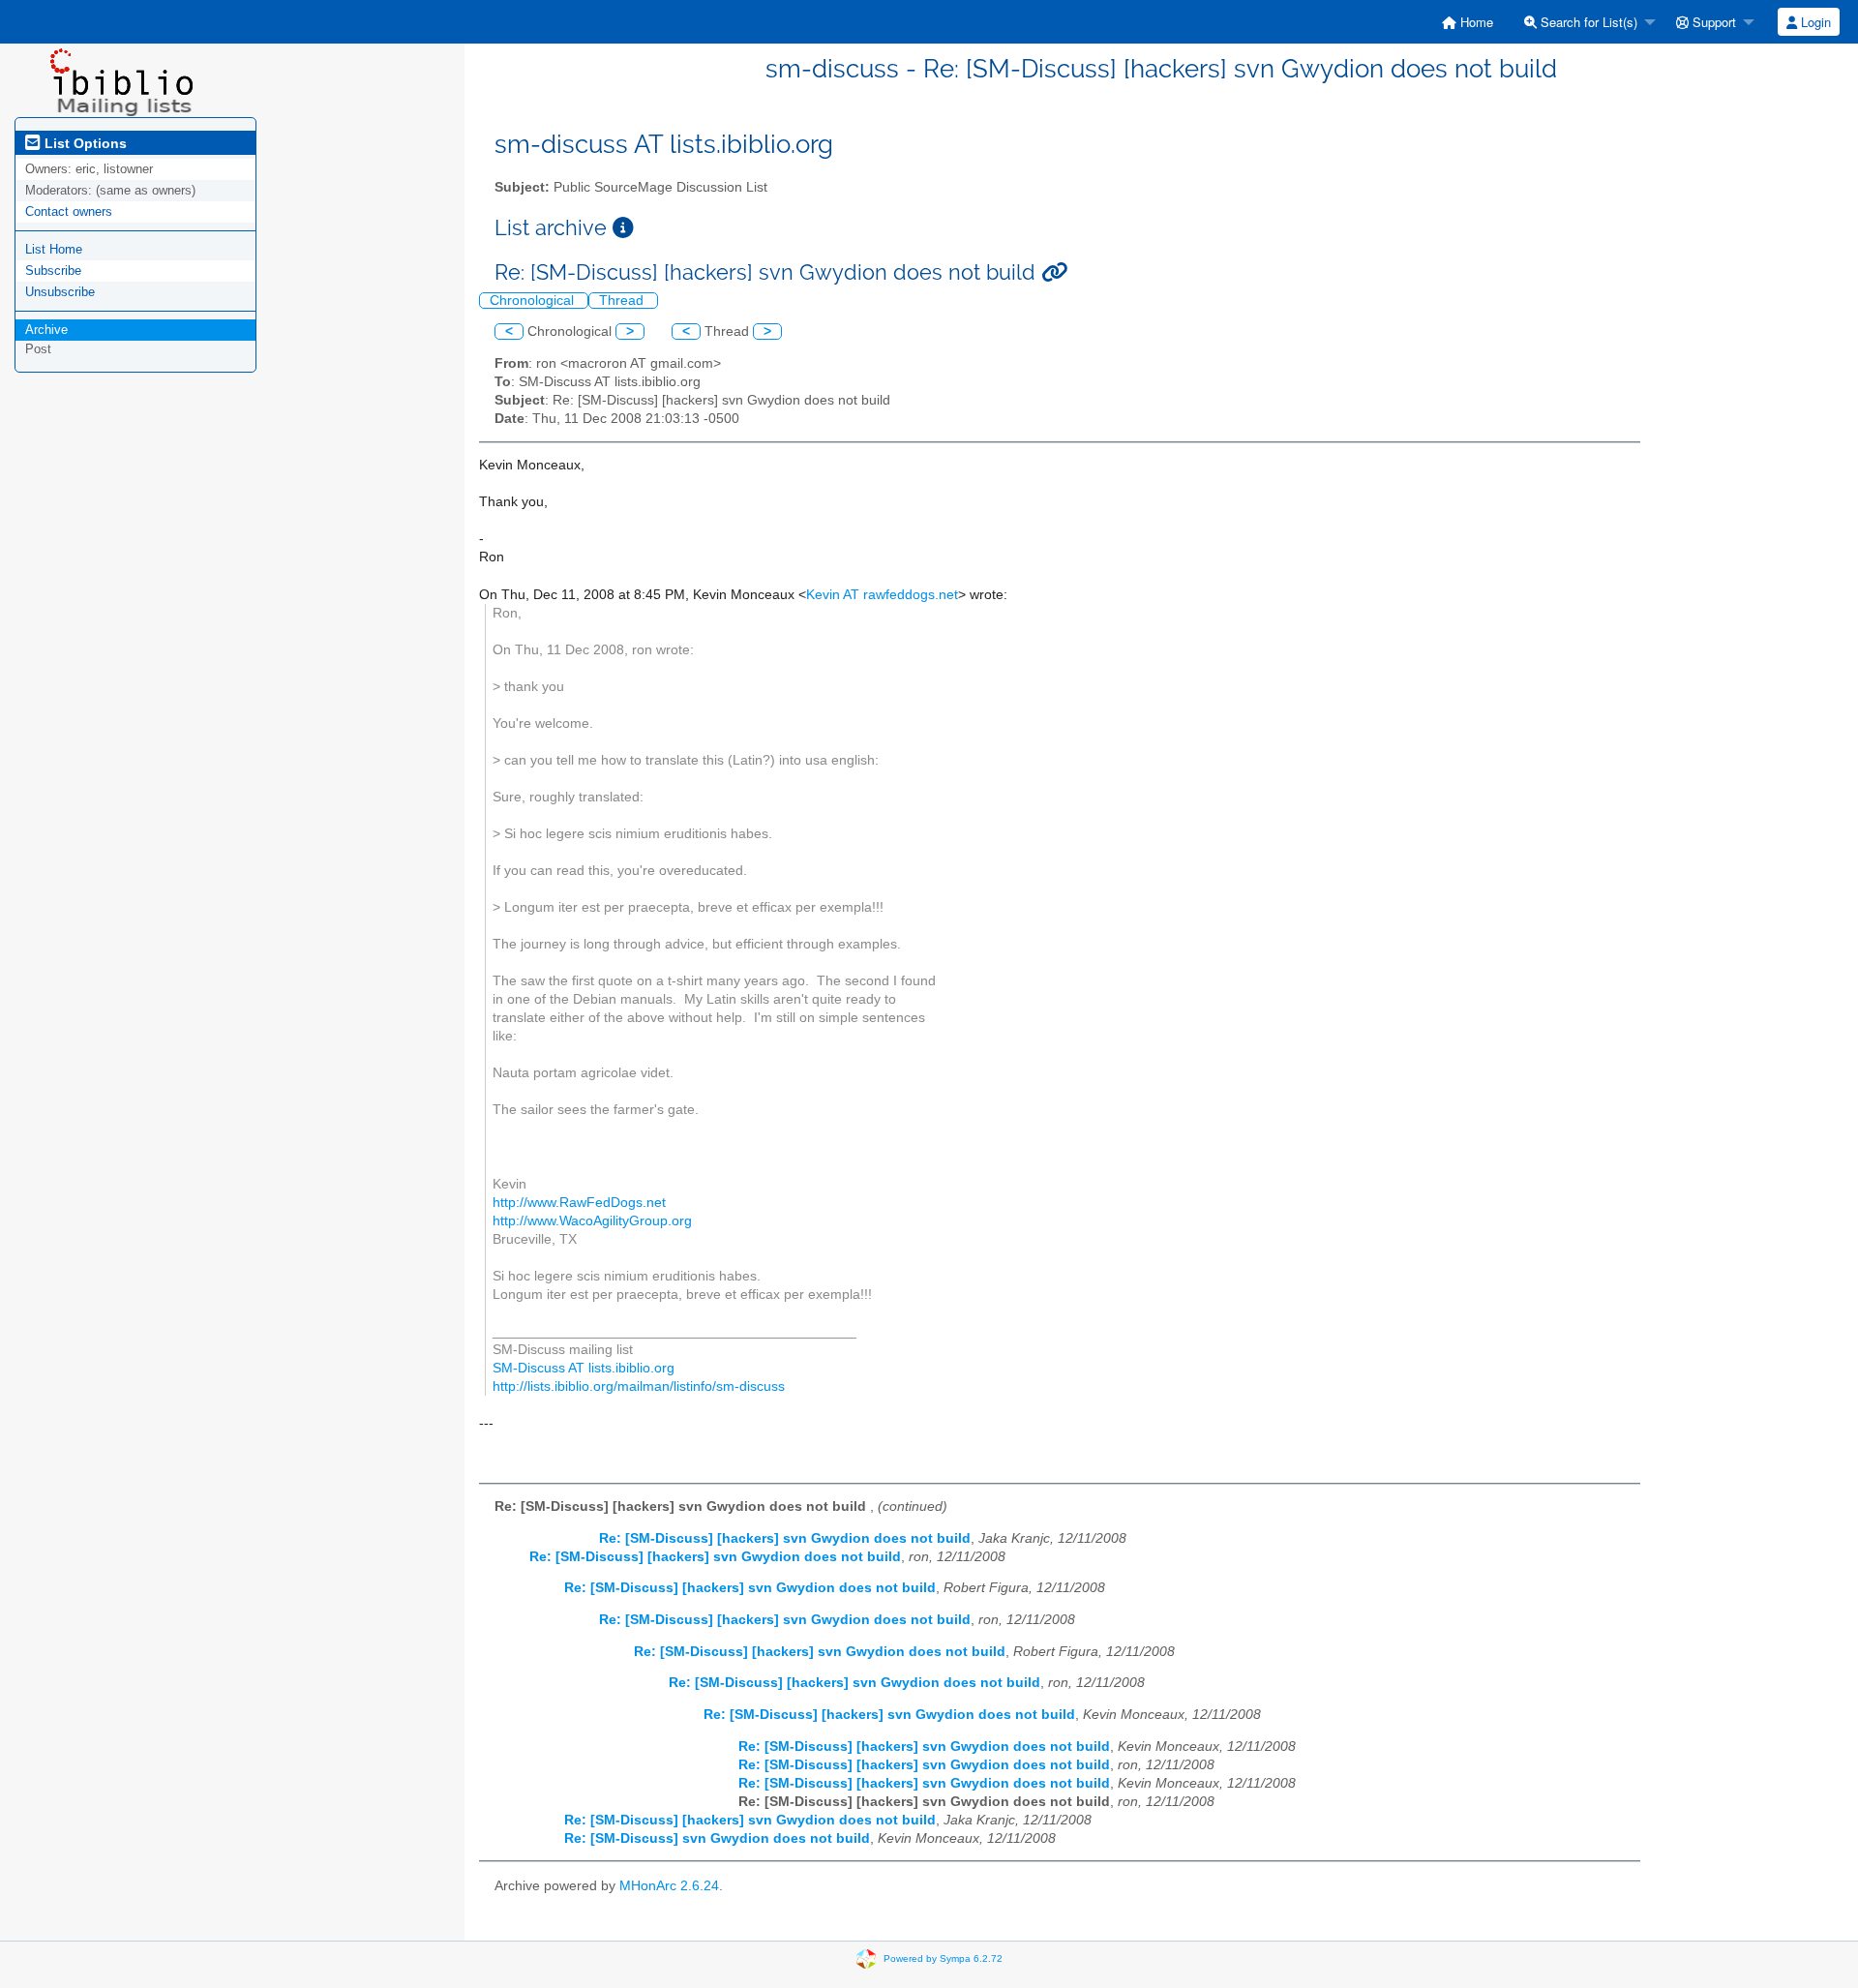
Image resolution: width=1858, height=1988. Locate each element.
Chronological (534, 301)
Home (1475, 22)
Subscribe (53, 271)
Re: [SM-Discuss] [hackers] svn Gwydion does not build (785, 1538)
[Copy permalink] (1054, 272)
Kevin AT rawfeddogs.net (882, 595)
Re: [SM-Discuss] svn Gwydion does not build (717, 1838)
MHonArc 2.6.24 (669, 1886)
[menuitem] (1468, 22)
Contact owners (69, 211)
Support (1712, 22)
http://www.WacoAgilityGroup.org (592, 1221)
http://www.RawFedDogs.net (579, 1203)
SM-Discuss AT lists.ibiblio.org (584, 1368)
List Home (54, 249)
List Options (84, 143)
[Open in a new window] (623, 228)
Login (1814, 22)
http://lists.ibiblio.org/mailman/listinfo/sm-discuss (639, 1386)
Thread (623, 301)
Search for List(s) (1587, 22)
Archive (46, 330)
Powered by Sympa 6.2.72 (943, 1958)
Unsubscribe (60, 292)
